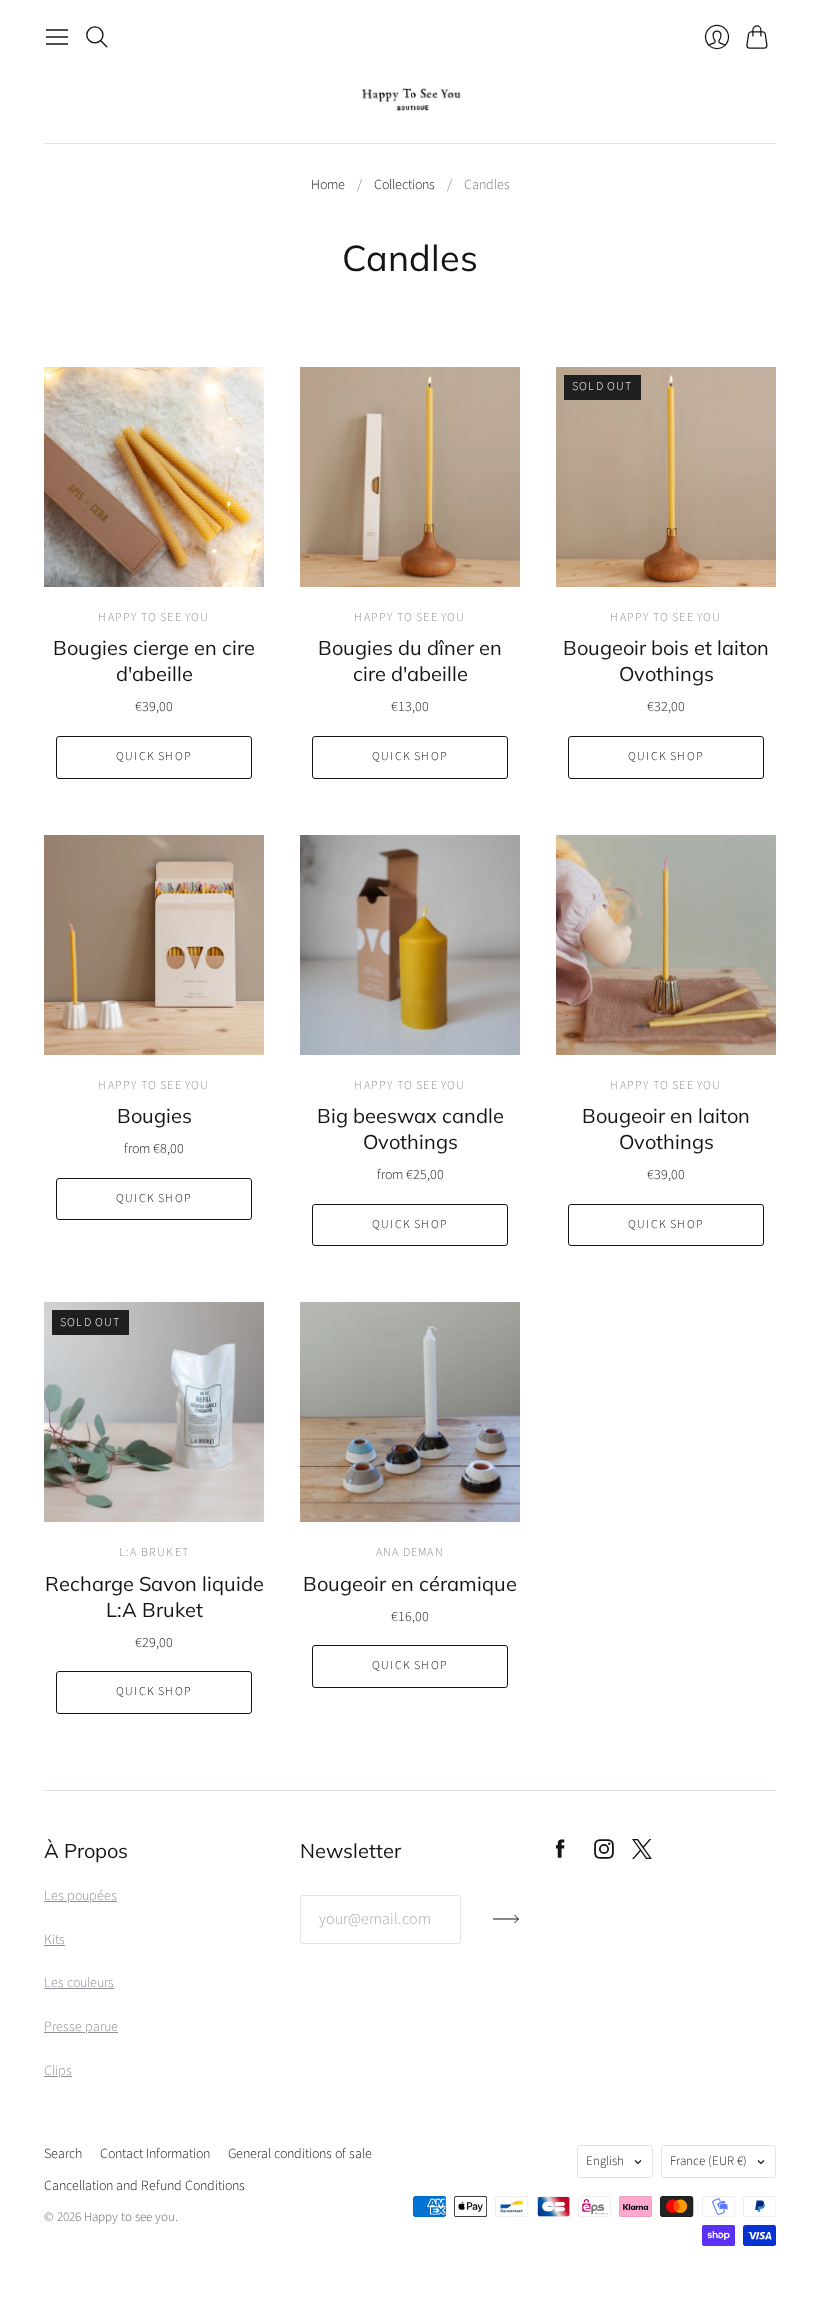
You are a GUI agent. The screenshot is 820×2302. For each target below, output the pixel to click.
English (605, 2161)
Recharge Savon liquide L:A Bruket (154, 1596)
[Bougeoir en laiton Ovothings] (666, 945)
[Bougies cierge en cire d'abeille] (154, 477)
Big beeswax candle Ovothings (410, 1128)
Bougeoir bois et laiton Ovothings (666, 660)
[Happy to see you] (410, 99)
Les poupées (80, 1896)
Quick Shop (154, 756)
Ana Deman (410, 1552)
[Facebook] (560, 1854)
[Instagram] (604, 1854)
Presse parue (81, 2027)
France (708, 2161)
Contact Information (155, 2154)
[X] (642, 1854)
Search (63, 2154)
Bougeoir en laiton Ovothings (666, 1128)
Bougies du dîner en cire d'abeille (410, 660)
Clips (58, 2071)
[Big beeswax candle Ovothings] (410, 945)
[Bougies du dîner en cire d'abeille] (410, 477)
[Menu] (57, 37)
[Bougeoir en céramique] (410, 1412)
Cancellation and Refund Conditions (144, 2186)
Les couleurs (79, 1983)
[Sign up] (506, 1927)
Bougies (154, 1115)
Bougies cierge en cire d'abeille (154, 660)
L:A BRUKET (154, 1552)
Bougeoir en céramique (410, 1583)
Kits (54, 1940)
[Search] (97, 37)
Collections (404, 185)
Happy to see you (153, 617)
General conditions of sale (300, 2154)
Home (328, 185)
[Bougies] (154, 945)
